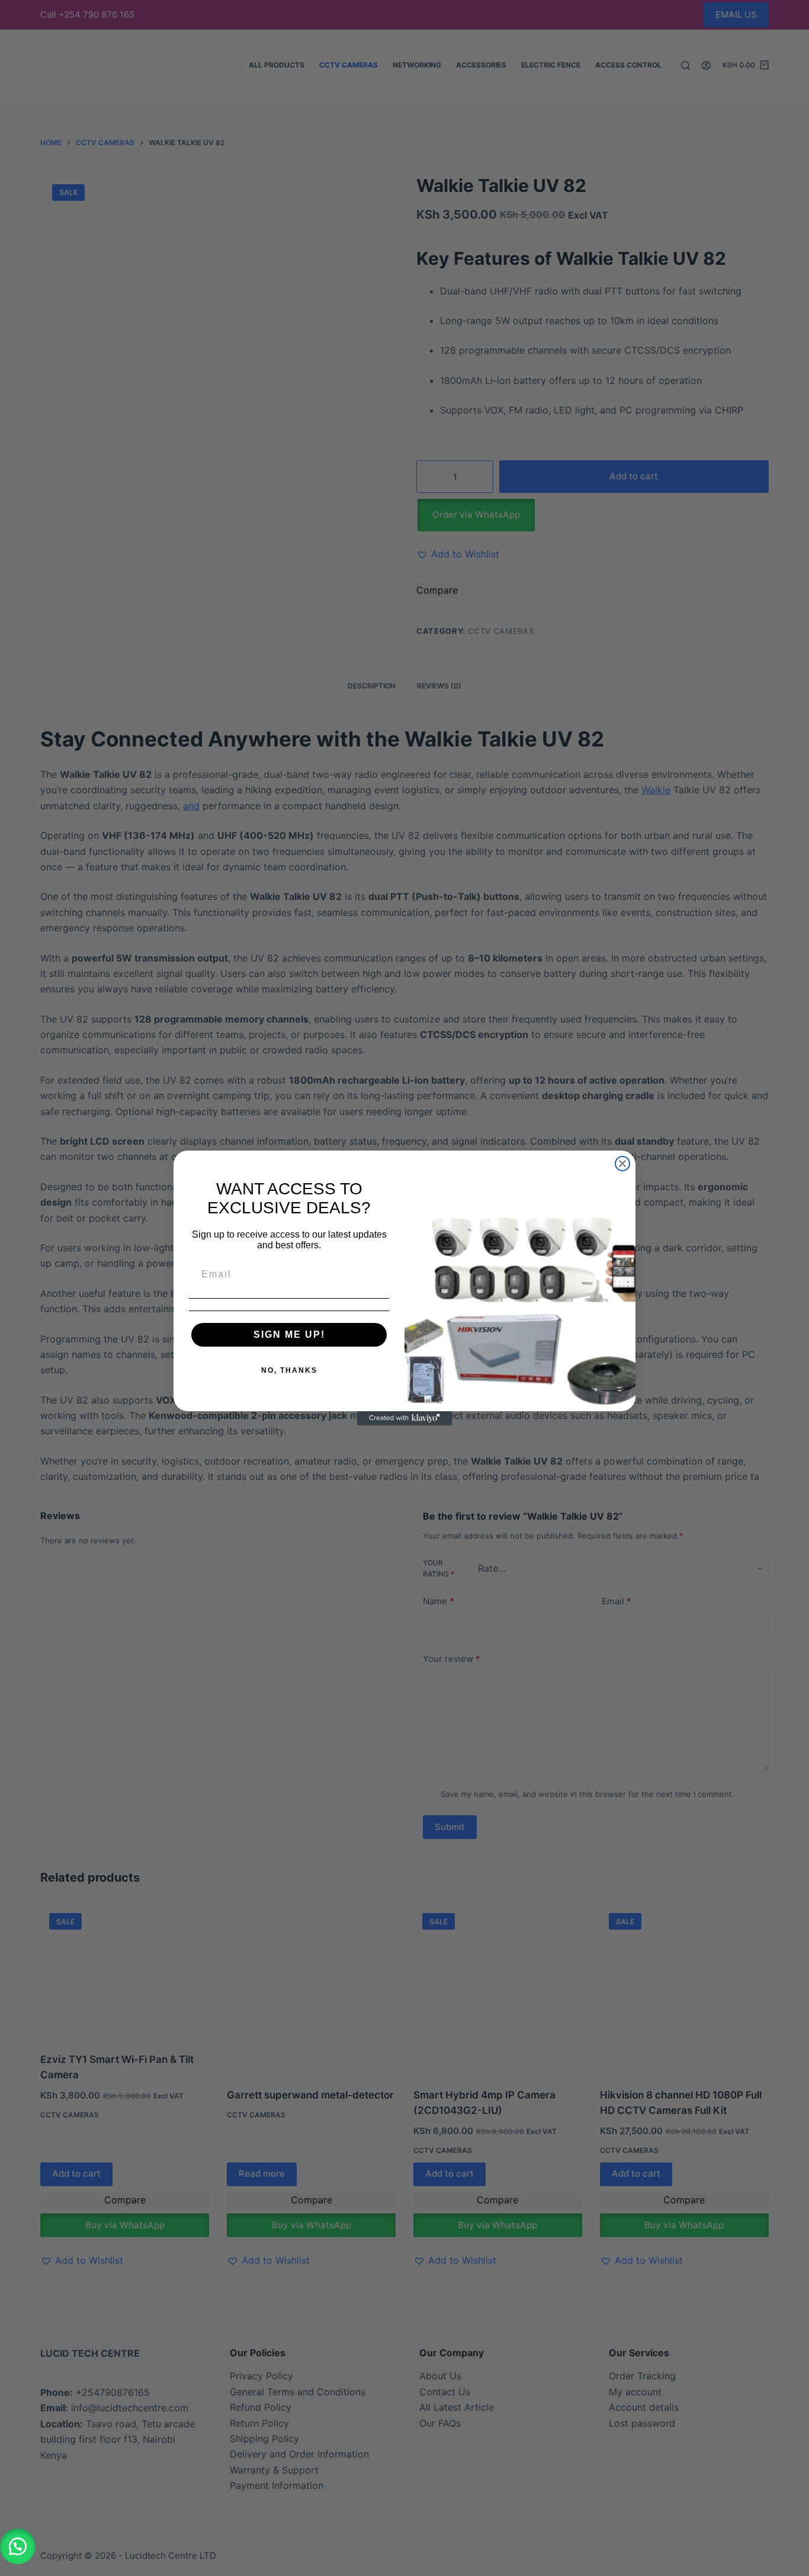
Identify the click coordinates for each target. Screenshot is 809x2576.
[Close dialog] (622, 1164)
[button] (18, 2546)
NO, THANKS (289, 1370)
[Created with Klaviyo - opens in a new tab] (404, 1418)
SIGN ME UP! (289, 1335)
